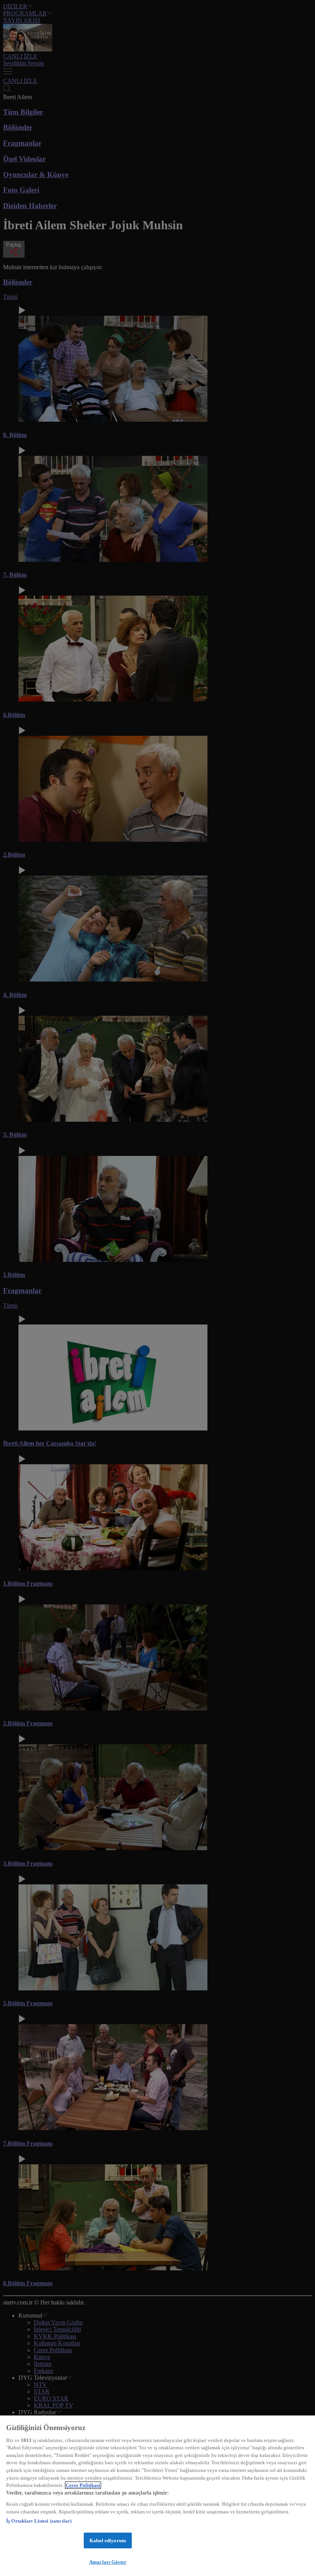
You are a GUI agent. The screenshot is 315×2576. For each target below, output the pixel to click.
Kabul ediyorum (108, 2540)
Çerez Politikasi (83, 2485)
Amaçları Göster (108, 2562)
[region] (157, 2496)
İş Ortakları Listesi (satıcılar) (39, 2521)
